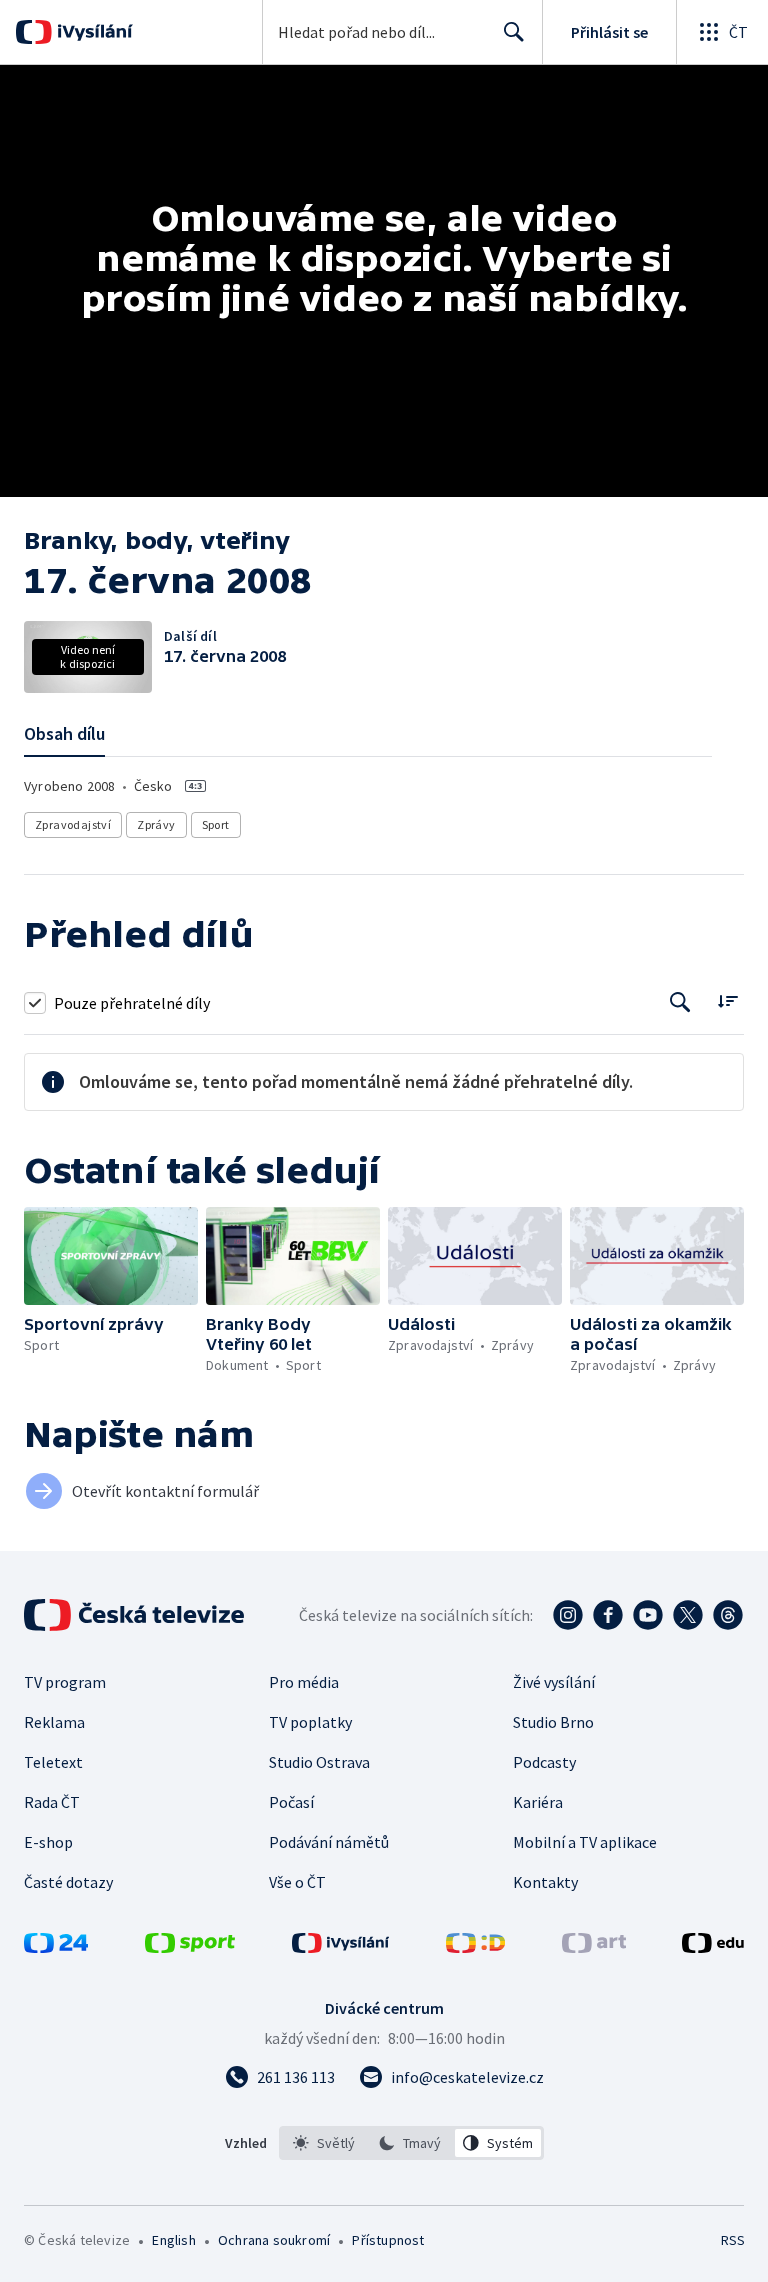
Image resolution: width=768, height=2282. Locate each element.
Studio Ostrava (319, 1762)
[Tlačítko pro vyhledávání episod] (680, 1002)
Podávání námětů (329, 1842)
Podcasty (544, 1762)
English (173, 2240)
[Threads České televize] (728, 1615)
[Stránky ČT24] (56, 1947)
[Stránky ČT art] (594, 1947)
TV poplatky (310, 1722)
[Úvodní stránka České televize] (136, 1615)
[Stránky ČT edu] (713, 1947)
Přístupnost (388, 2240)
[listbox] (411, 2143)
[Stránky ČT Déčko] (475, 1947)
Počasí (291, 1802)
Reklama (54, 1722)
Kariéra (538, 1802)
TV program (65, 1682)
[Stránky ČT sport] (190, 1947)
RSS (732, 2240)
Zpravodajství (73, 824)
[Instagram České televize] (568, 1615)
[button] (111, 1256)
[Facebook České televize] (608, 1615)
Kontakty (545, 1882)
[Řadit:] (727, 1000)
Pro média (304, 1682)
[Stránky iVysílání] (341, 1947)
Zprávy (156, 824)
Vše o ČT (297, 1882)
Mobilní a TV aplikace (585, 1842)
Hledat (514, 32)
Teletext (53, 1762)
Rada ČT (52, 1802)
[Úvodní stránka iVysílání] (92, 32)
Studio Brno (553, 1722)
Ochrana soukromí (274, 2240)
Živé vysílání (554, 1682)
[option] (324, 2143)
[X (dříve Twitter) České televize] (688, 1615)
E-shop (48, 1842)
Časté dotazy (68, 1882)
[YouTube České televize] (648, 1615)
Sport (216, 824)
